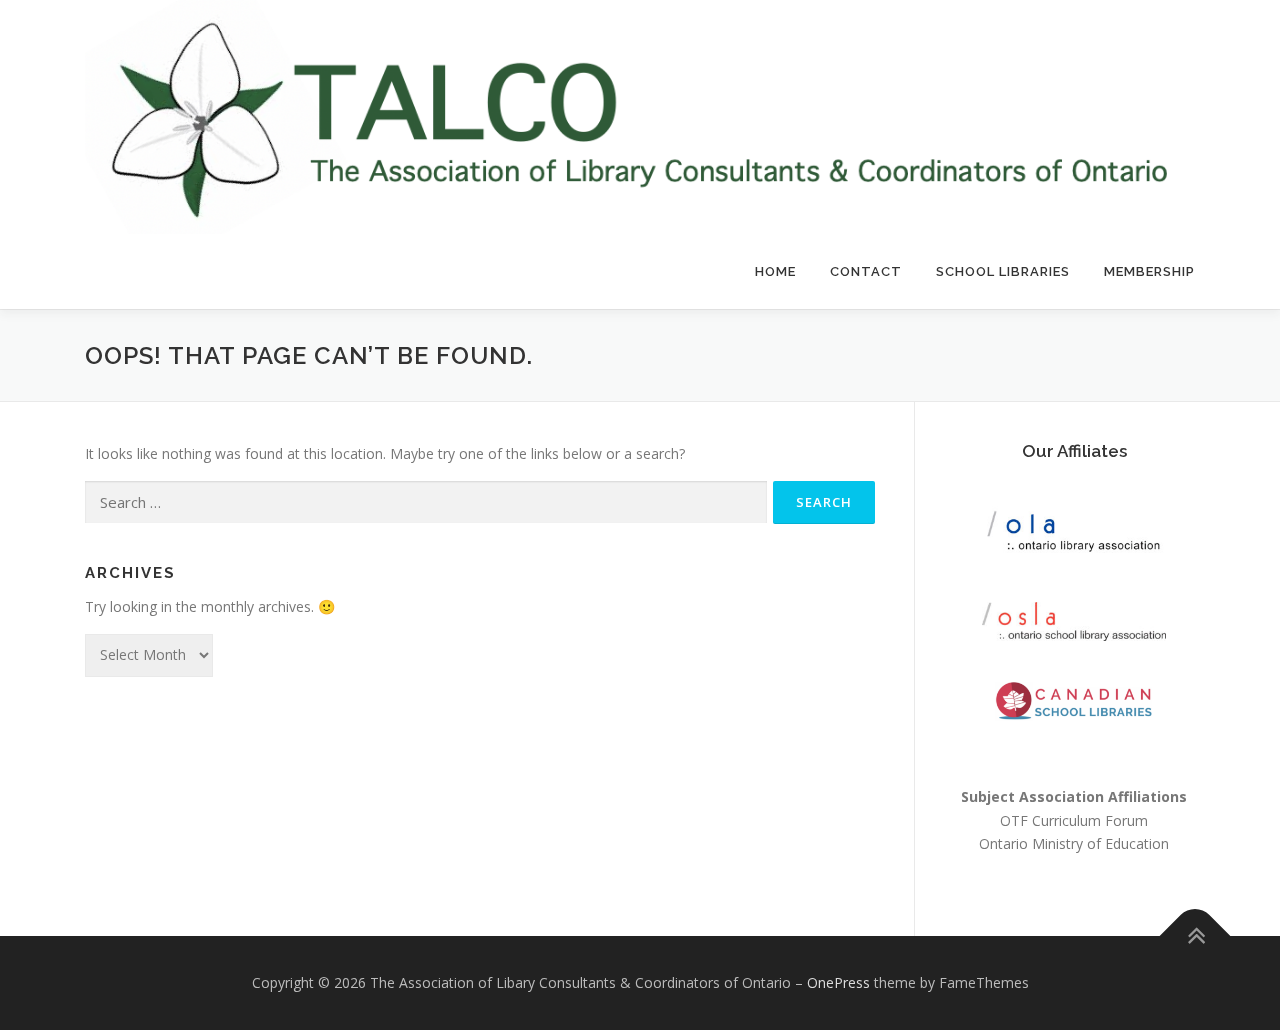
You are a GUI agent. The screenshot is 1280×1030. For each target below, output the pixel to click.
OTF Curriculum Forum (1074, 820)
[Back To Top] (1195, 936)
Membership (1149, 271)
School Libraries (1003, 271)
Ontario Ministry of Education (1074, 843)
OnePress (838, 982)
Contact (866, 271)
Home (775, 271)
